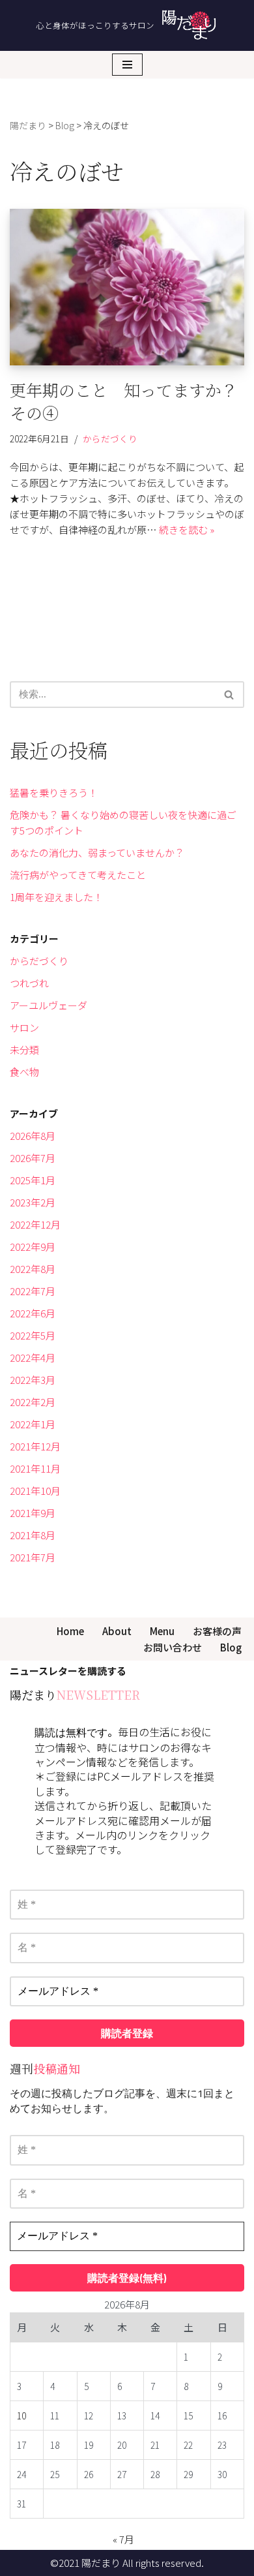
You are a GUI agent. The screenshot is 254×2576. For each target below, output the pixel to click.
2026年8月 (33, 1136)
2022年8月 (33, 1269)
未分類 (24, 1050)
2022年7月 (33, 1291)
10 (21, 2415)
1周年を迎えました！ (56, 897)
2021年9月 (33, 1513)
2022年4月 (33, 1357)
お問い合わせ (173, 1647)
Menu (162, 1631)
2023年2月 (33, 1202)
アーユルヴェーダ (49, 1005)
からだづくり (110, 438)
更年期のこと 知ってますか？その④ (124, 401)
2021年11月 (35, 1468)
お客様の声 (217, 1631)
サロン (24, 1027)
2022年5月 (33, 1335)
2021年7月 (33, 1557)
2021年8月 (33, 1535)
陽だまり (101, 2563)
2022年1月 (33, 1424)
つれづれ (29, 983)
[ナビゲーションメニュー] (127, 65)
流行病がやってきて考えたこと (78, 875)
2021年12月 (35, 1446)
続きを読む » (187, 529)
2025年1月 (33, 1180)
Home (70, 1631)
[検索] (230, 695)
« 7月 (123, 2539)
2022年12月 (35, 1224)
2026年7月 (33, 1158)
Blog (231, 1647)
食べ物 (24, 1072)
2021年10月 (35, 1491)
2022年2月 (33, 1402)
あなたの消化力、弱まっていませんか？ (97, 852)
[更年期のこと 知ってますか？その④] (127, 287)
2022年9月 (33, 1247)
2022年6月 (33, 1313)
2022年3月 (33, 1380)
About (117, 1631)
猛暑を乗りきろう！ (54, 792)
